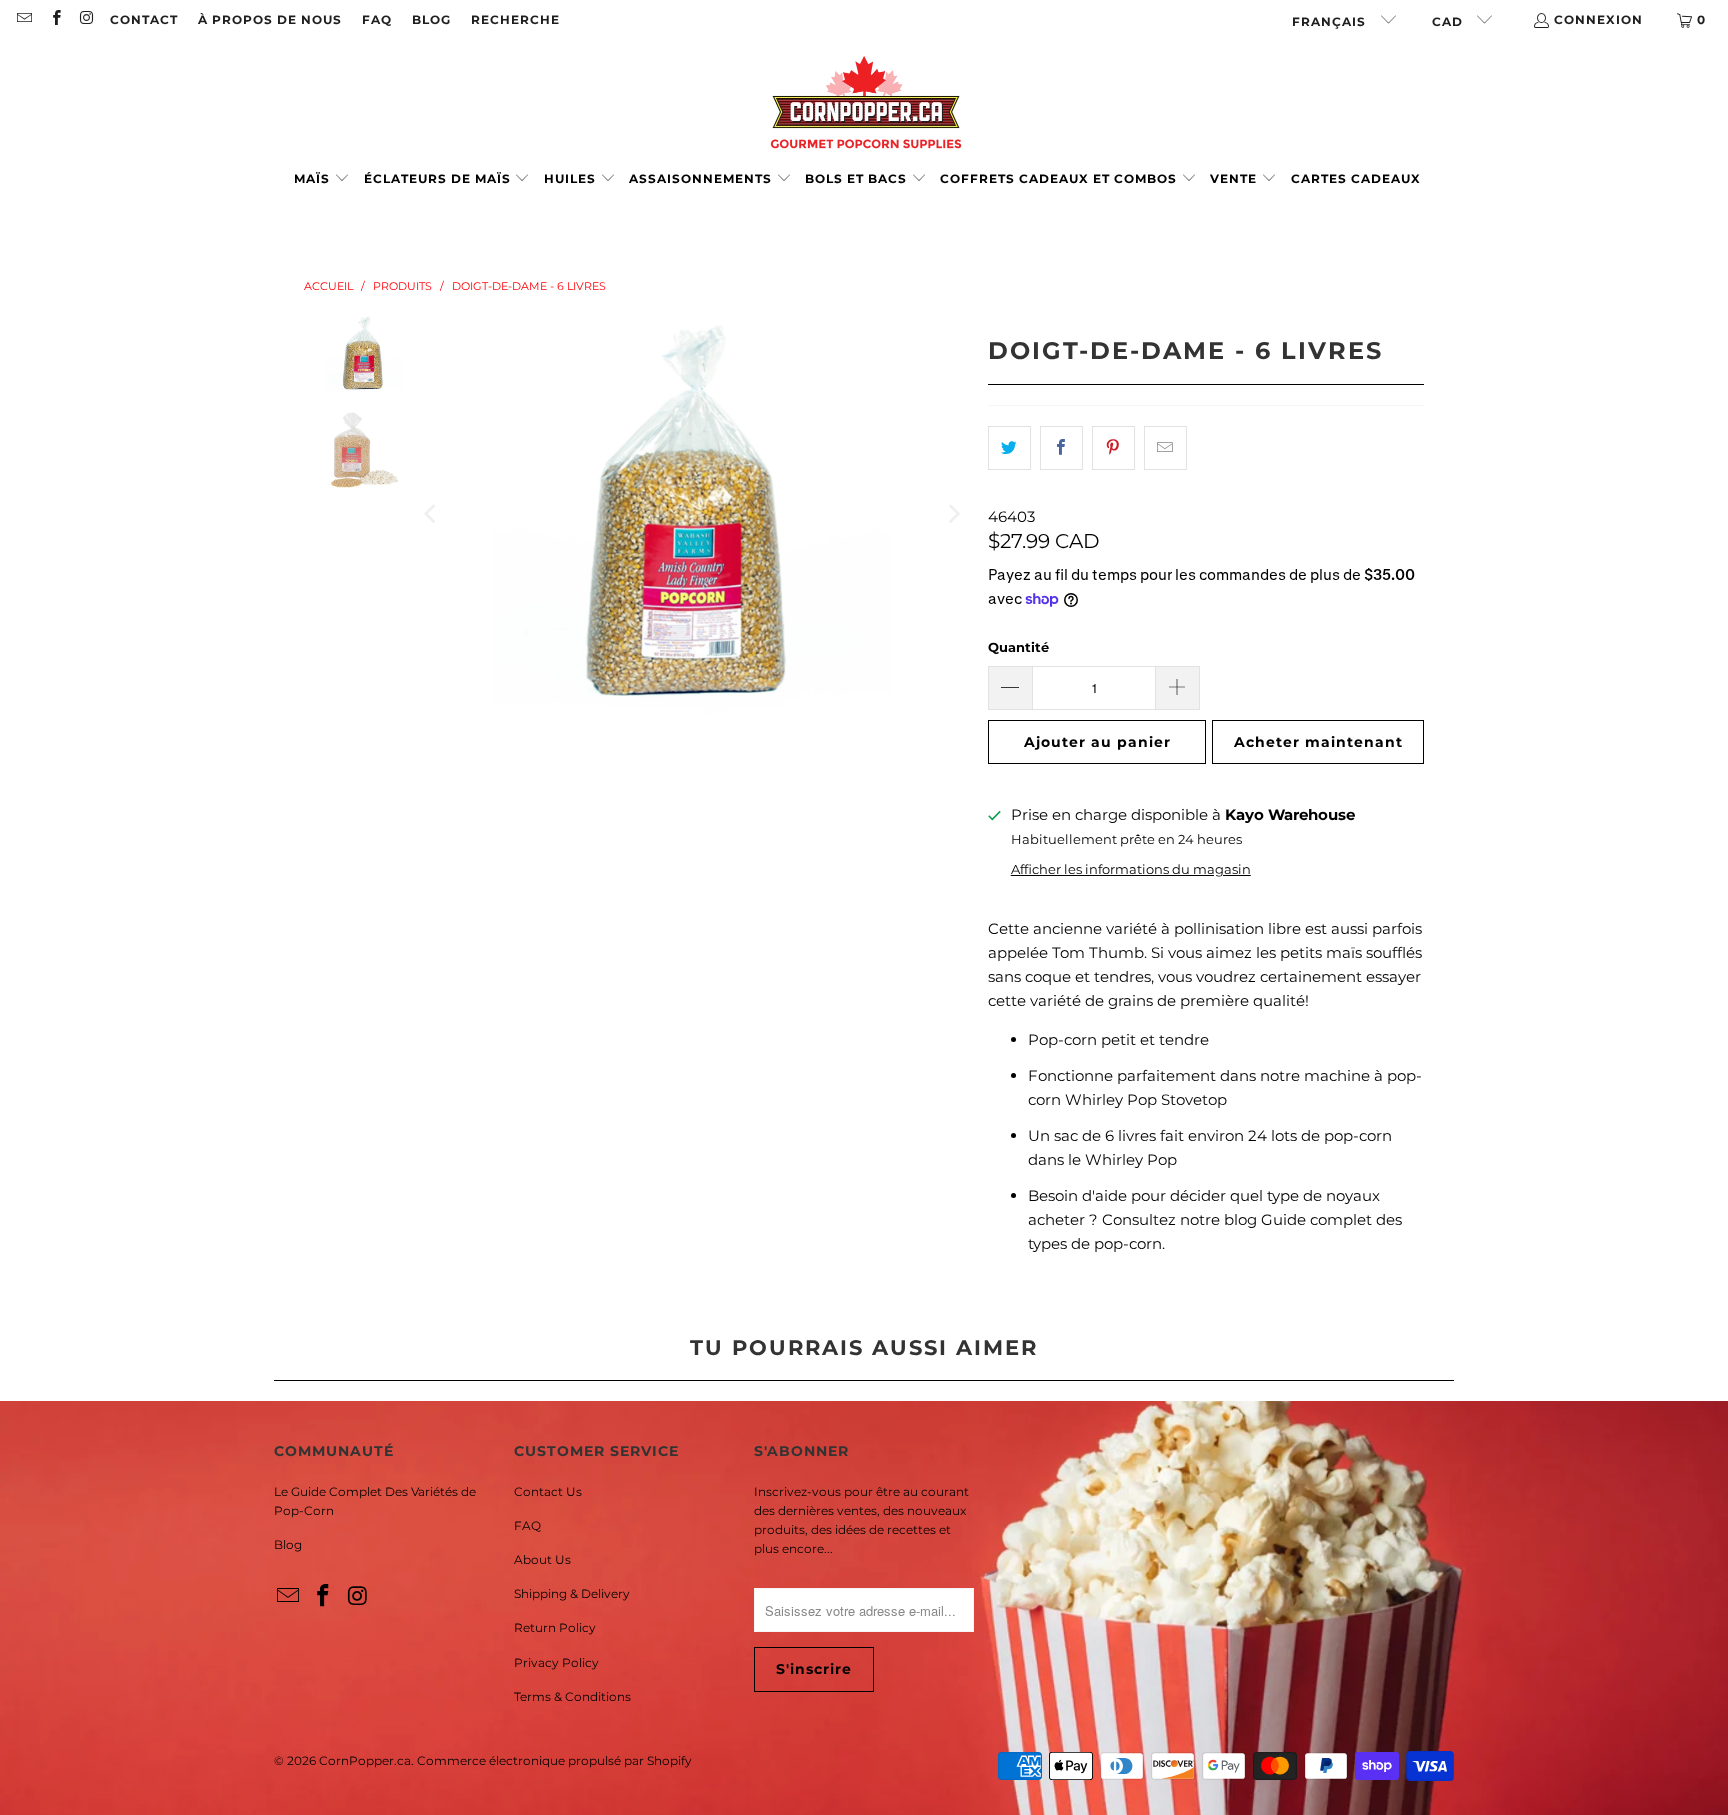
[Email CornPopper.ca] (23, 19)
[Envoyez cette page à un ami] (1165, 448)
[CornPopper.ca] (864, 102)
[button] (322, 179)
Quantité (1018, 647)
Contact (144, 19)
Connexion (1598, 19)
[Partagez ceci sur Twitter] (1009, 448)
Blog (288, 1544)
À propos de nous (270, 19)
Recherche (515, 19)
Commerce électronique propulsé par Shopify (554, 1760)
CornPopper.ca (365, 1760)
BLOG (431, 19)
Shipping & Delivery (572, 1593)
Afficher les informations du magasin (1131, 869)
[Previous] (432, 514)
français (1331, 21)
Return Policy (555, 1627)
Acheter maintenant (1318, 742)
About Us (542, 1559)
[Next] (953, 514)
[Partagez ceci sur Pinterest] (1113, 448)
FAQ (377, 19)
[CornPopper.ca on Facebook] (54, 19)
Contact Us (548, 1491)
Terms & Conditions (572, 1696)
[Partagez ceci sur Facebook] (1061, 448)
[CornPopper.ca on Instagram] (86, 19)
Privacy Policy (556, 1662)
